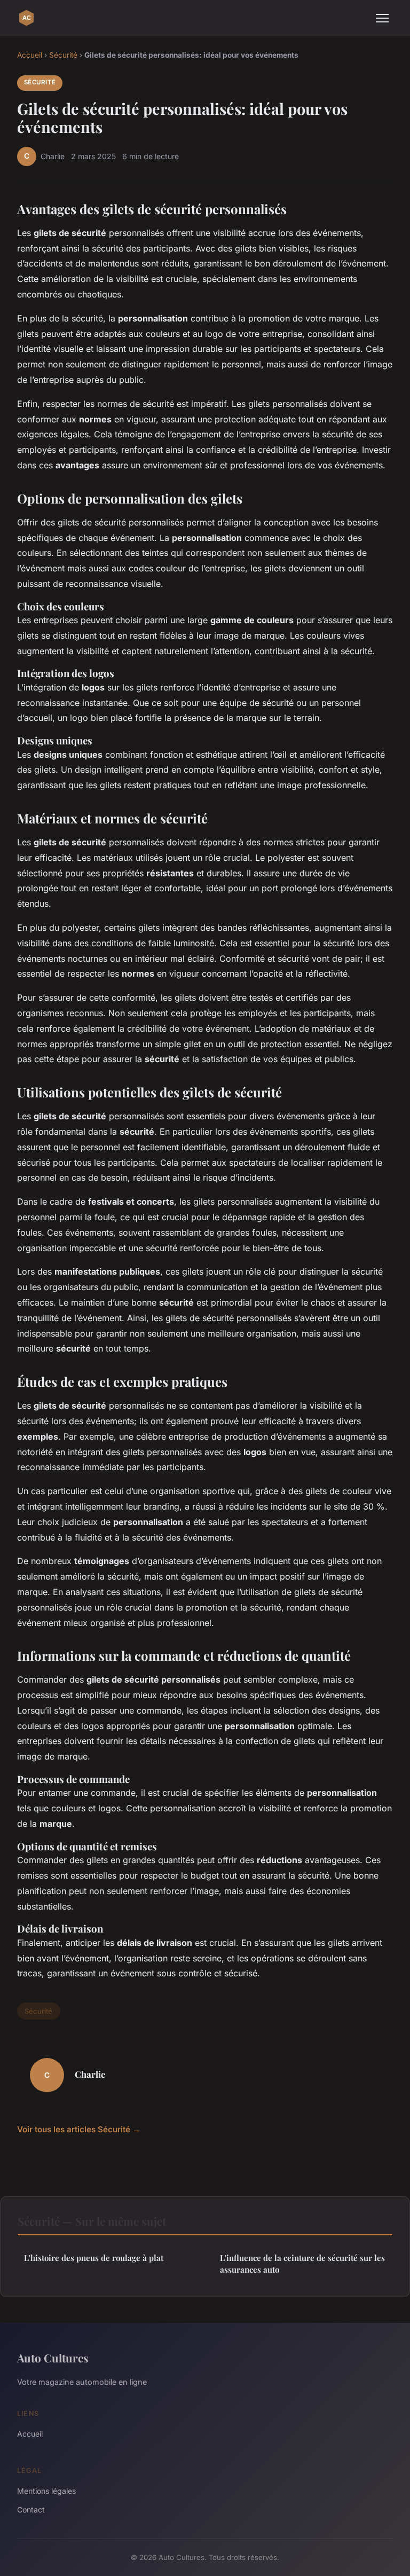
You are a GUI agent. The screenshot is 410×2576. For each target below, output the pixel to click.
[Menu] (382, 18)
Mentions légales (46, 2491)
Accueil (30, 55)
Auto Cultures (53, 2358)
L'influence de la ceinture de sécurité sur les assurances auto (302, 2263)
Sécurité (63, 55)
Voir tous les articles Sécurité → (79, 2129)
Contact (31, 2510)
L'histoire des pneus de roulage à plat (94, 2258)
